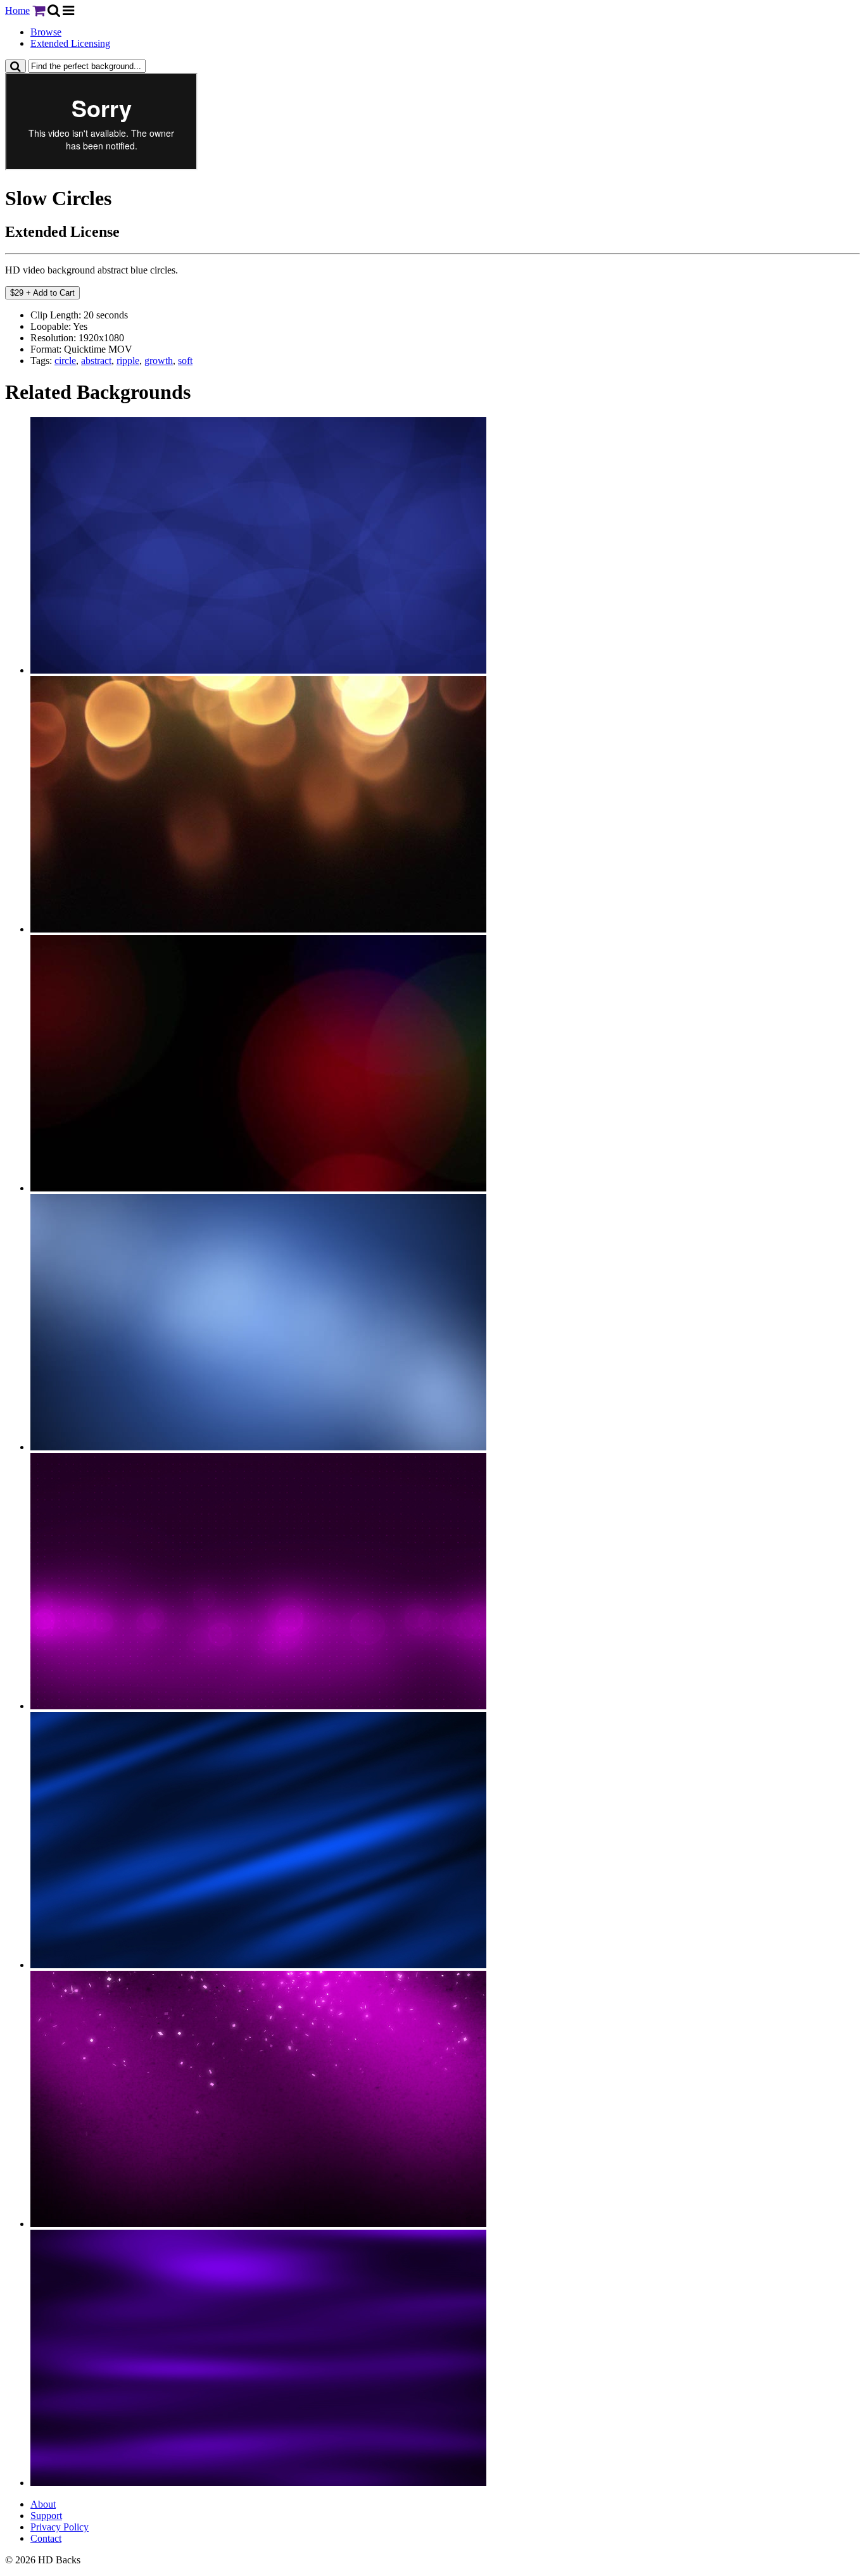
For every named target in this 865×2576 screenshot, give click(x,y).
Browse (46, 32)
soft (185, 361)
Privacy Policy (60, 2527)
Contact (46, 2538)
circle (65, 361)
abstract (96, 361)
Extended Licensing (70, 43)
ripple (128, 361)
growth (159, 361)
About (43, 2504)
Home (17, 10)
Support (46, 2516)
